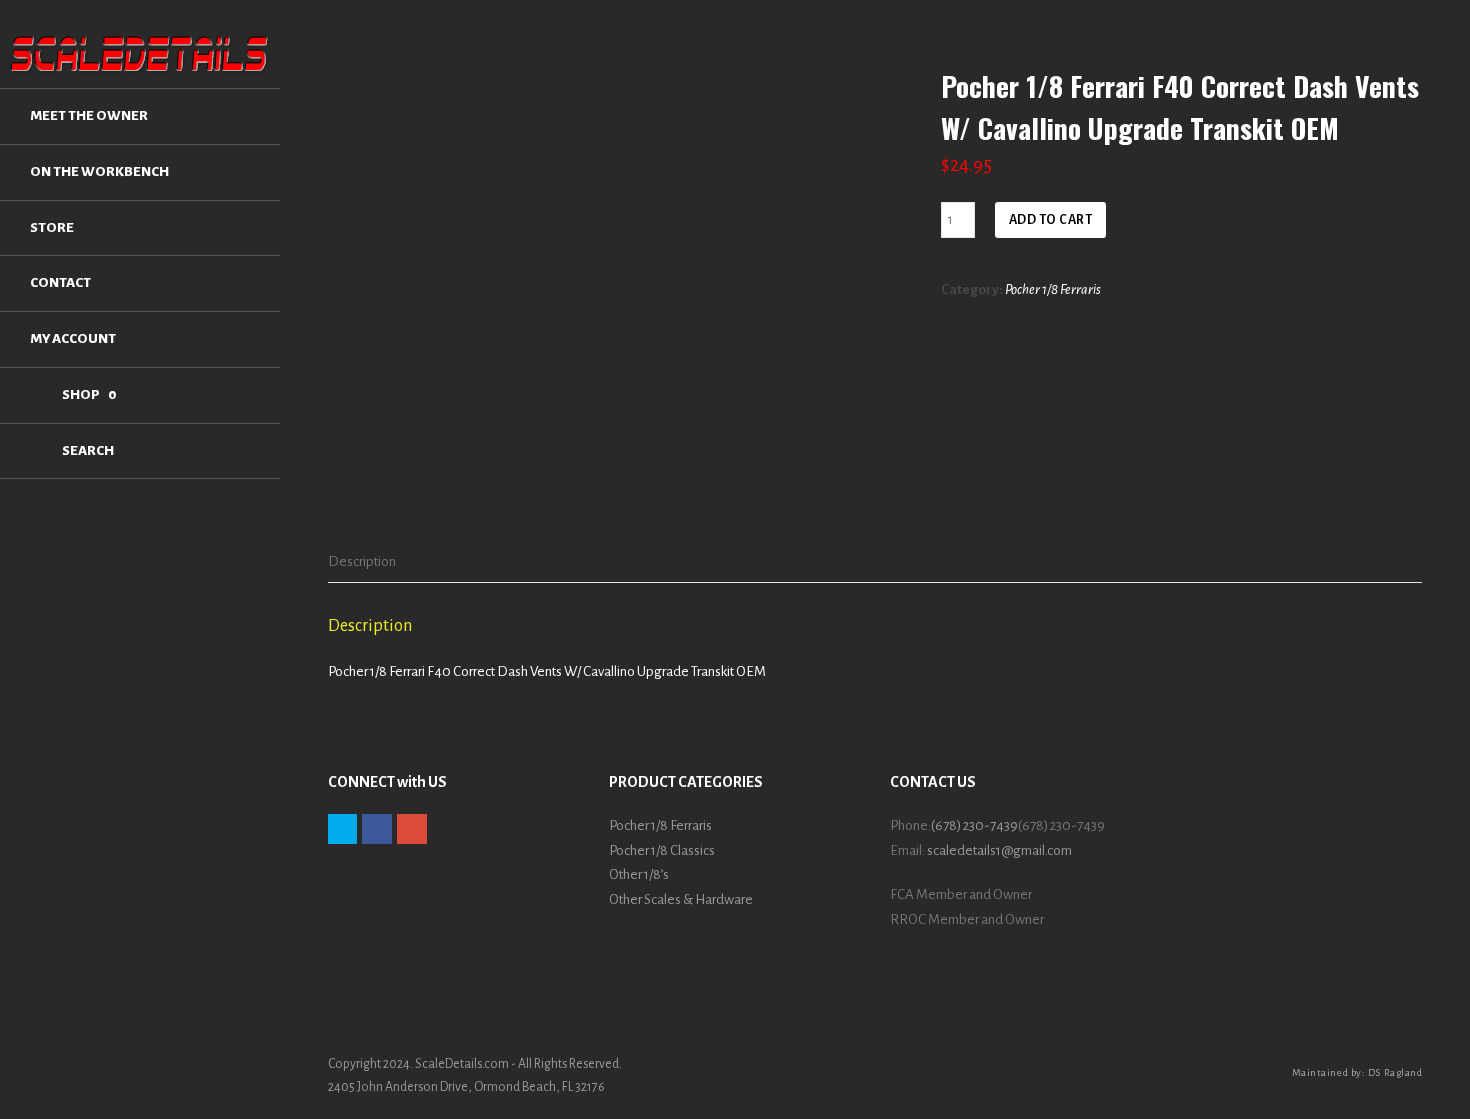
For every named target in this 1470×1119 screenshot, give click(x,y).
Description (362, 561)
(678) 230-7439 (974, 825)
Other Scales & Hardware (681, 899)
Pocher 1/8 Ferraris (1053, 289)
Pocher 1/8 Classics (662, 850)
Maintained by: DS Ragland (1357, 1072)
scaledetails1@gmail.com (999, 850)
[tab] (362, 562)
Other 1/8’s (639, 874)
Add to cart (1051, 220)
